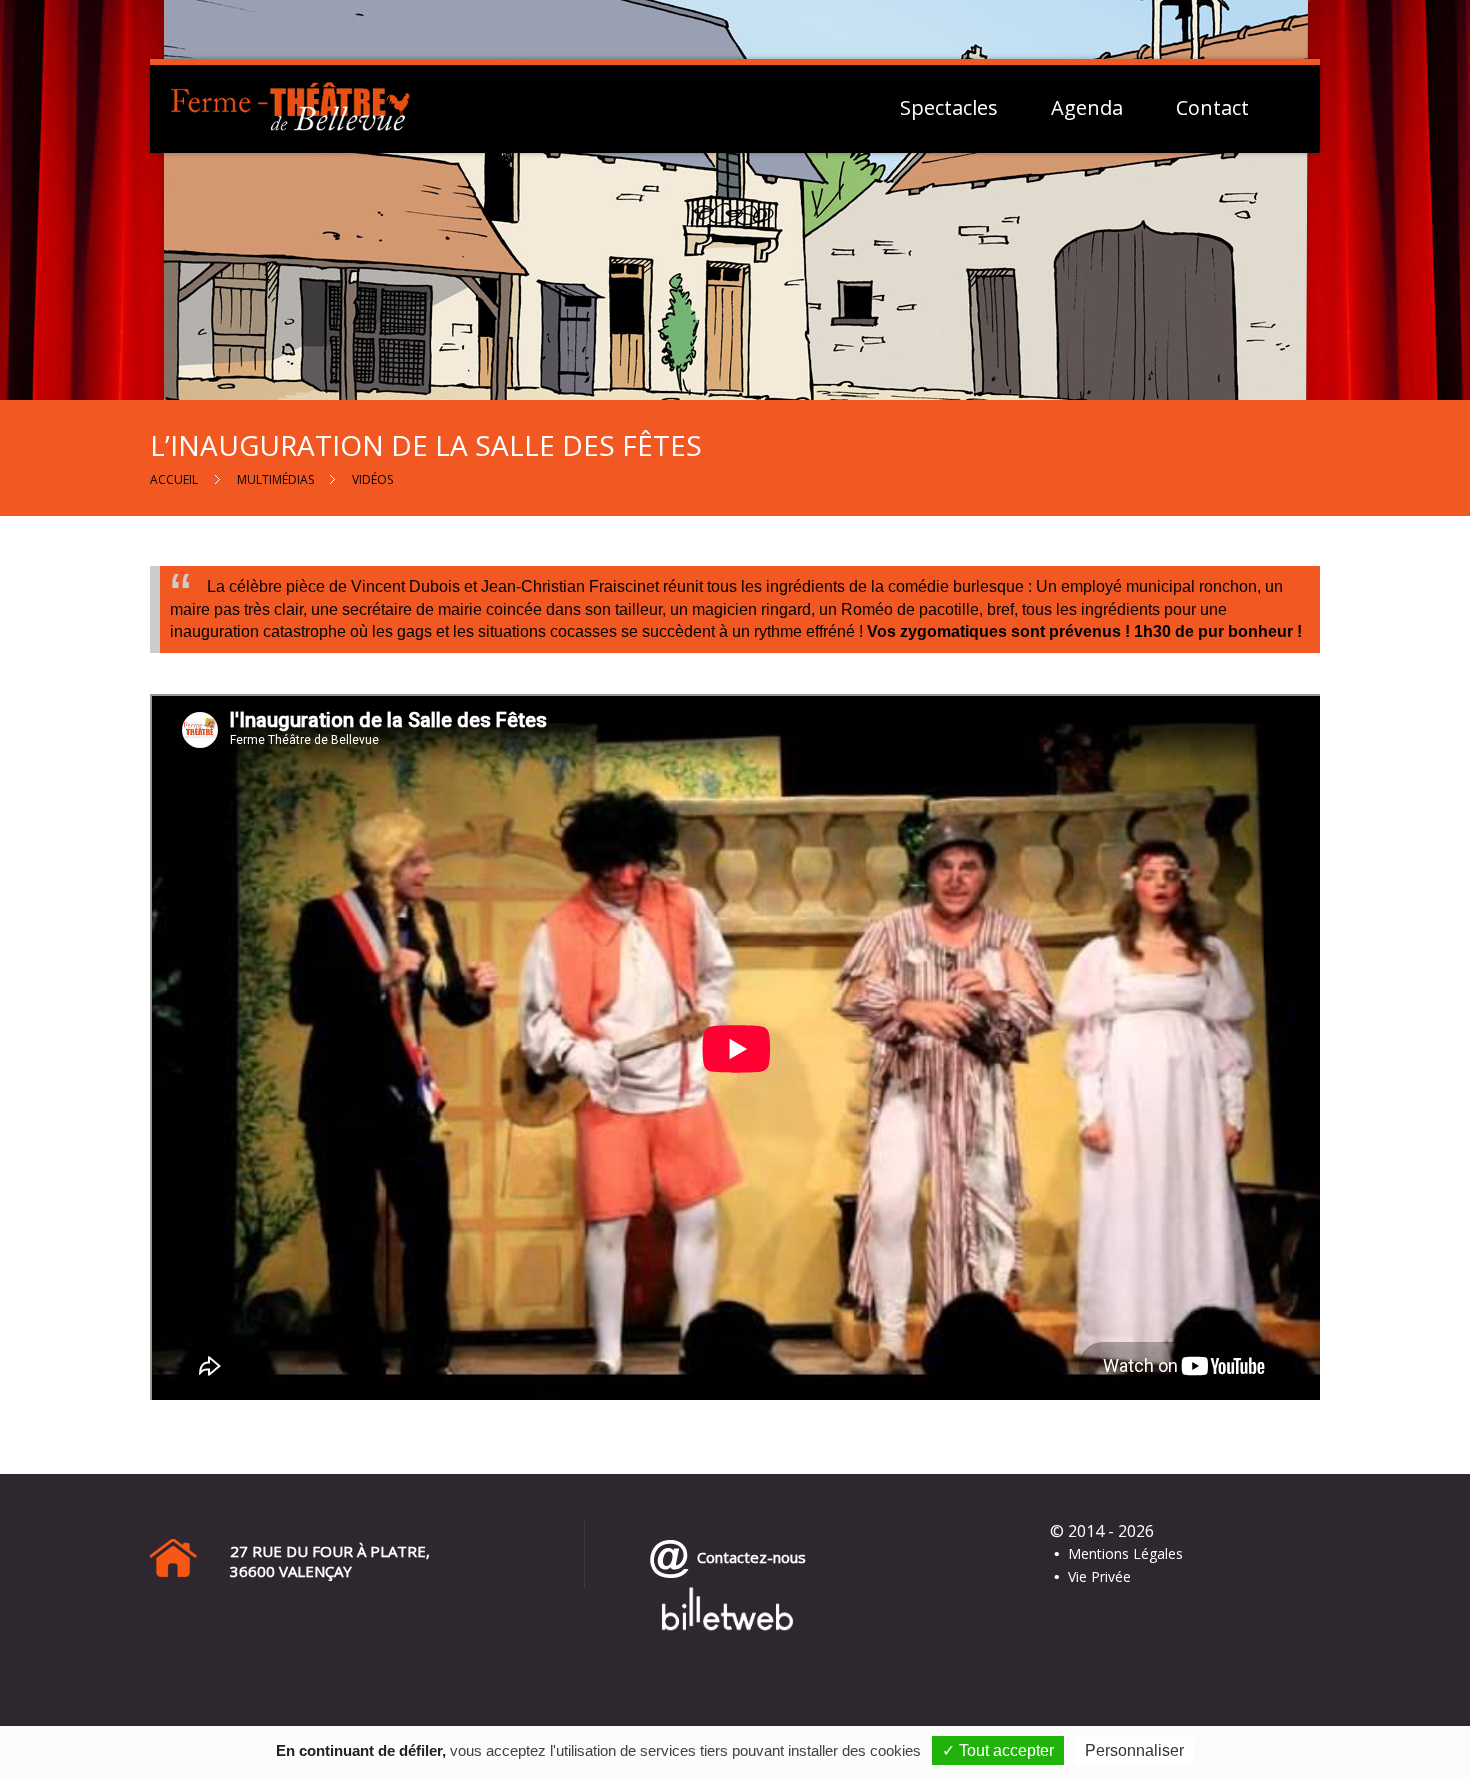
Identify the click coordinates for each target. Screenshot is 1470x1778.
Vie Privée (1099, 1576)
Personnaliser (1134, 1750)
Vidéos (372, 479)
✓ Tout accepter (998, 1750)
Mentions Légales (1125, 1553)
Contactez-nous (747, 1557)
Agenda (1087, 108)
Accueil (174, 479)
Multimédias (275, 479)
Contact (1212, 108)
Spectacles (949, 108)
